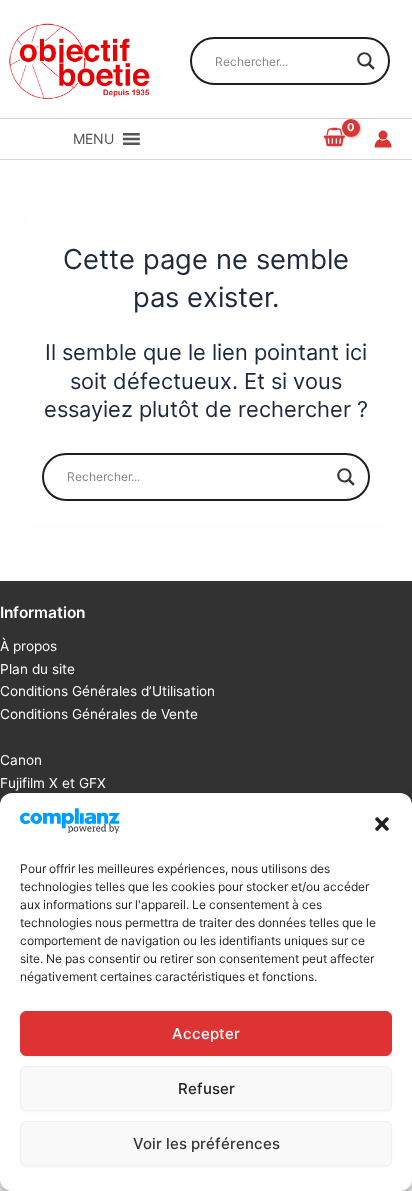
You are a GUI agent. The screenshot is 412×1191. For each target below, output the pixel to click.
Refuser (206, 1088)
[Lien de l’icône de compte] (383, 139)
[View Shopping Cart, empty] (335, 138)
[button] (382, 824)
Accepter (206, 1033)
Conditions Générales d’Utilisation (107, 691)
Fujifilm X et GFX (53, 783)
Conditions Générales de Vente (99, 714)
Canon (21, 760)
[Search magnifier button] (366, 61)
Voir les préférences (206, 1143)
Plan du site (37, 669)
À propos (28, 646)
